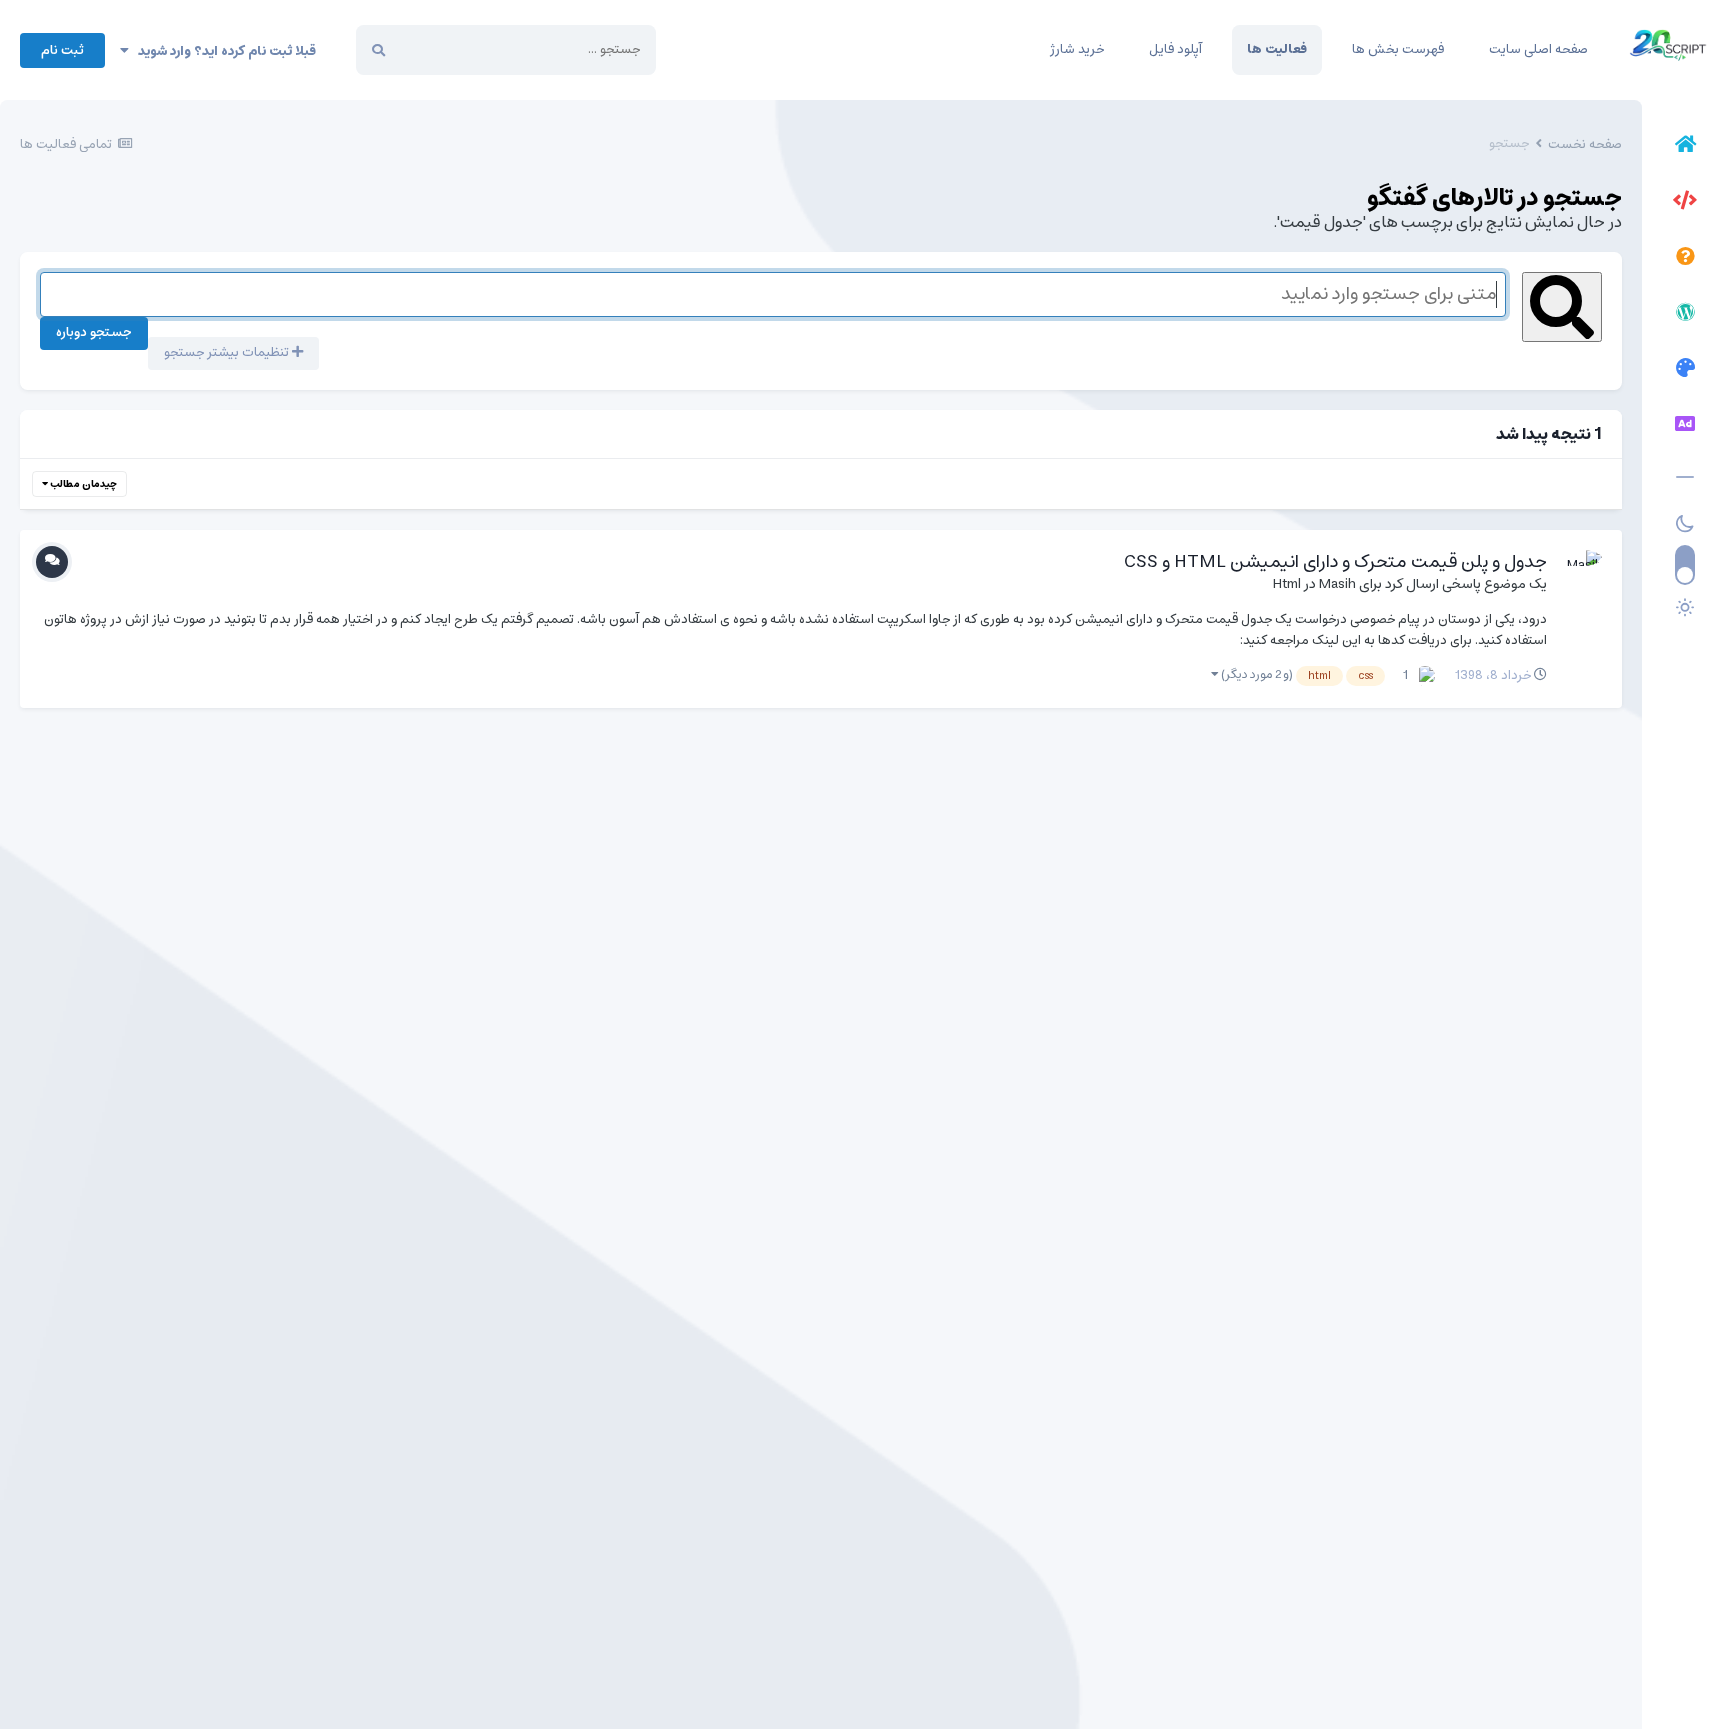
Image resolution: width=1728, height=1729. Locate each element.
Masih (1337, 584)
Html (1287, 584)
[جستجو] (378, 50)
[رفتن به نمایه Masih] (1580, 572)
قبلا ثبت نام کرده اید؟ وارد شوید (222, 51)
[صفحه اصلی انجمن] (1685, 147)
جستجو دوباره (94, 332)
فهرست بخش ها (1398, 49)
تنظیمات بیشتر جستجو (228, 352)
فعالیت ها (1277, 49)
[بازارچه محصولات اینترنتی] (1685, 427)
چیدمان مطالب (82, 484)
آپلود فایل (1175, 49)
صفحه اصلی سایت (1538, 49)
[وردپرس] (1685, 315)
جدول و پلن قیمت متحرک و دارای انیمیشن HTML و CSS (1335, 562)
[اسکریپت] (1685, 203)
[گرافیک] (1685, 371)
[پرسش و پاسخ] (1685, 259)
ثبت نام (62, 50)
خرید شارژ (1077, 49)
